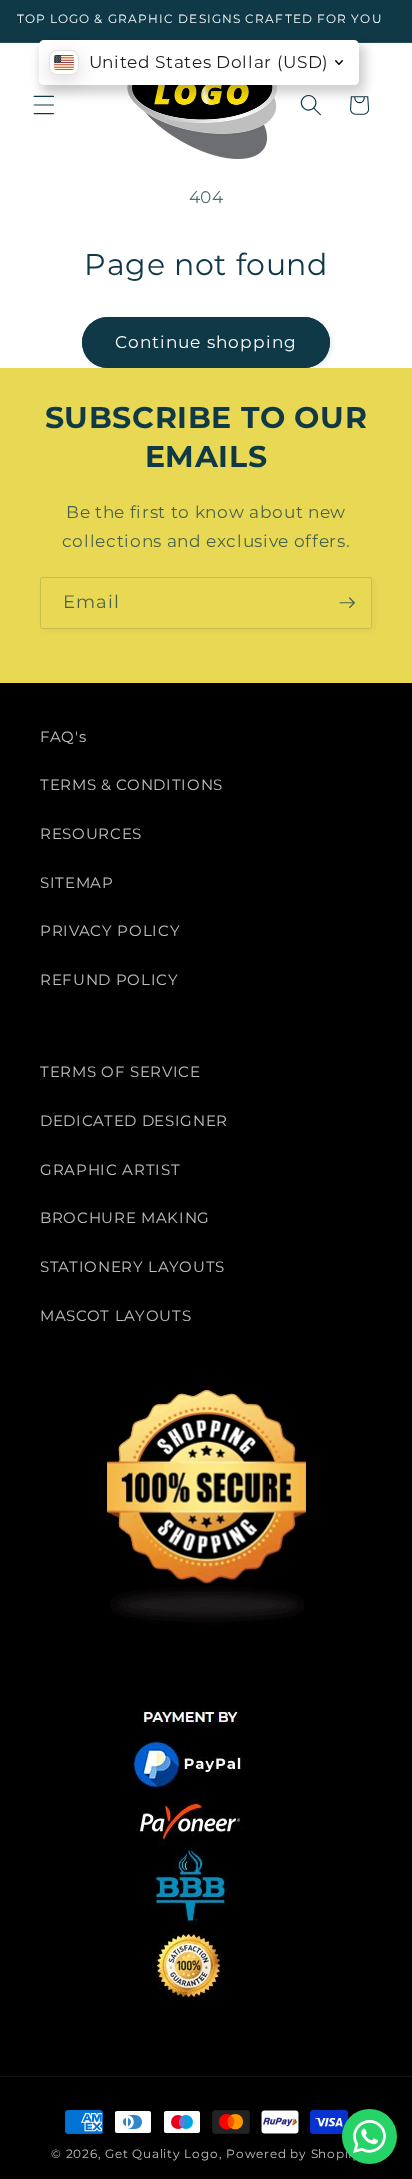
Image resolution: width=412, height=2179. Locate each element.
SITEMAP (77, 882)
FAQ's (63, 736)
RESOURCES (91, 833)
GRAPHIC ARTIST (110, 1169)
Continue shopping (206, 342)
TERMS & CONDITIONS (131, 784)
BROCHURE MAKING (125, 1217)
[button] (44, 105)
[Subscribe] (347, 603)
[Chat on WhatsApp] (369, 2136)
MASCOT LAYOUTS (115, 1315)
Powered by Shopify (293, 2153)
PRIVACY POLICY (110, 930)
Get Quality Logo (161, 2153)
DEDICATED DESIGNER (134, 1120)
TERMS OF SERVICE (120, 1071)
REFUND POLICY (109, 979)
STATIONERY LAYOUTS (132, 1266)
